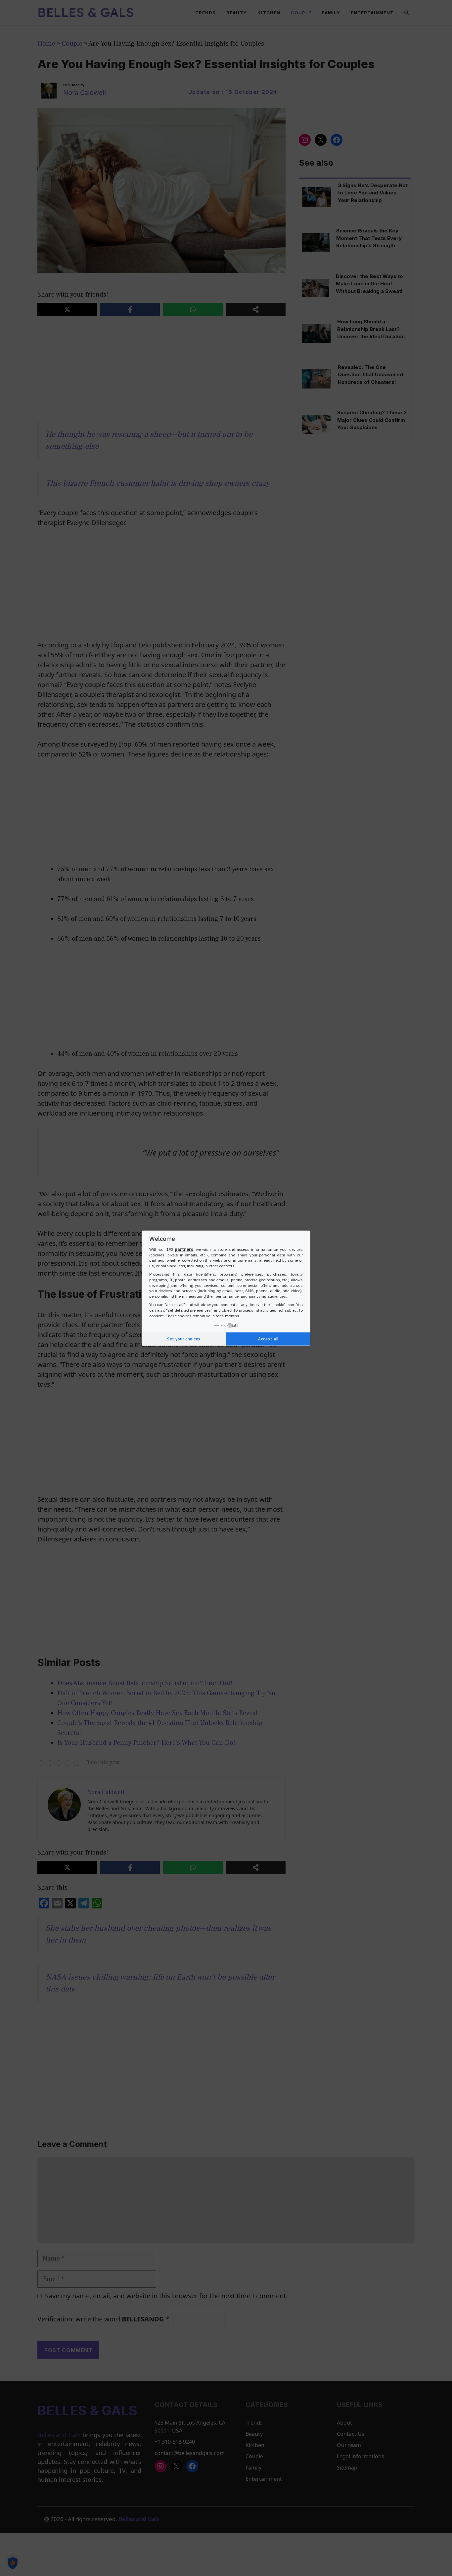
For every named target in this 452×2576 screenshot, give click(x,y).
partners (184, 1249)
